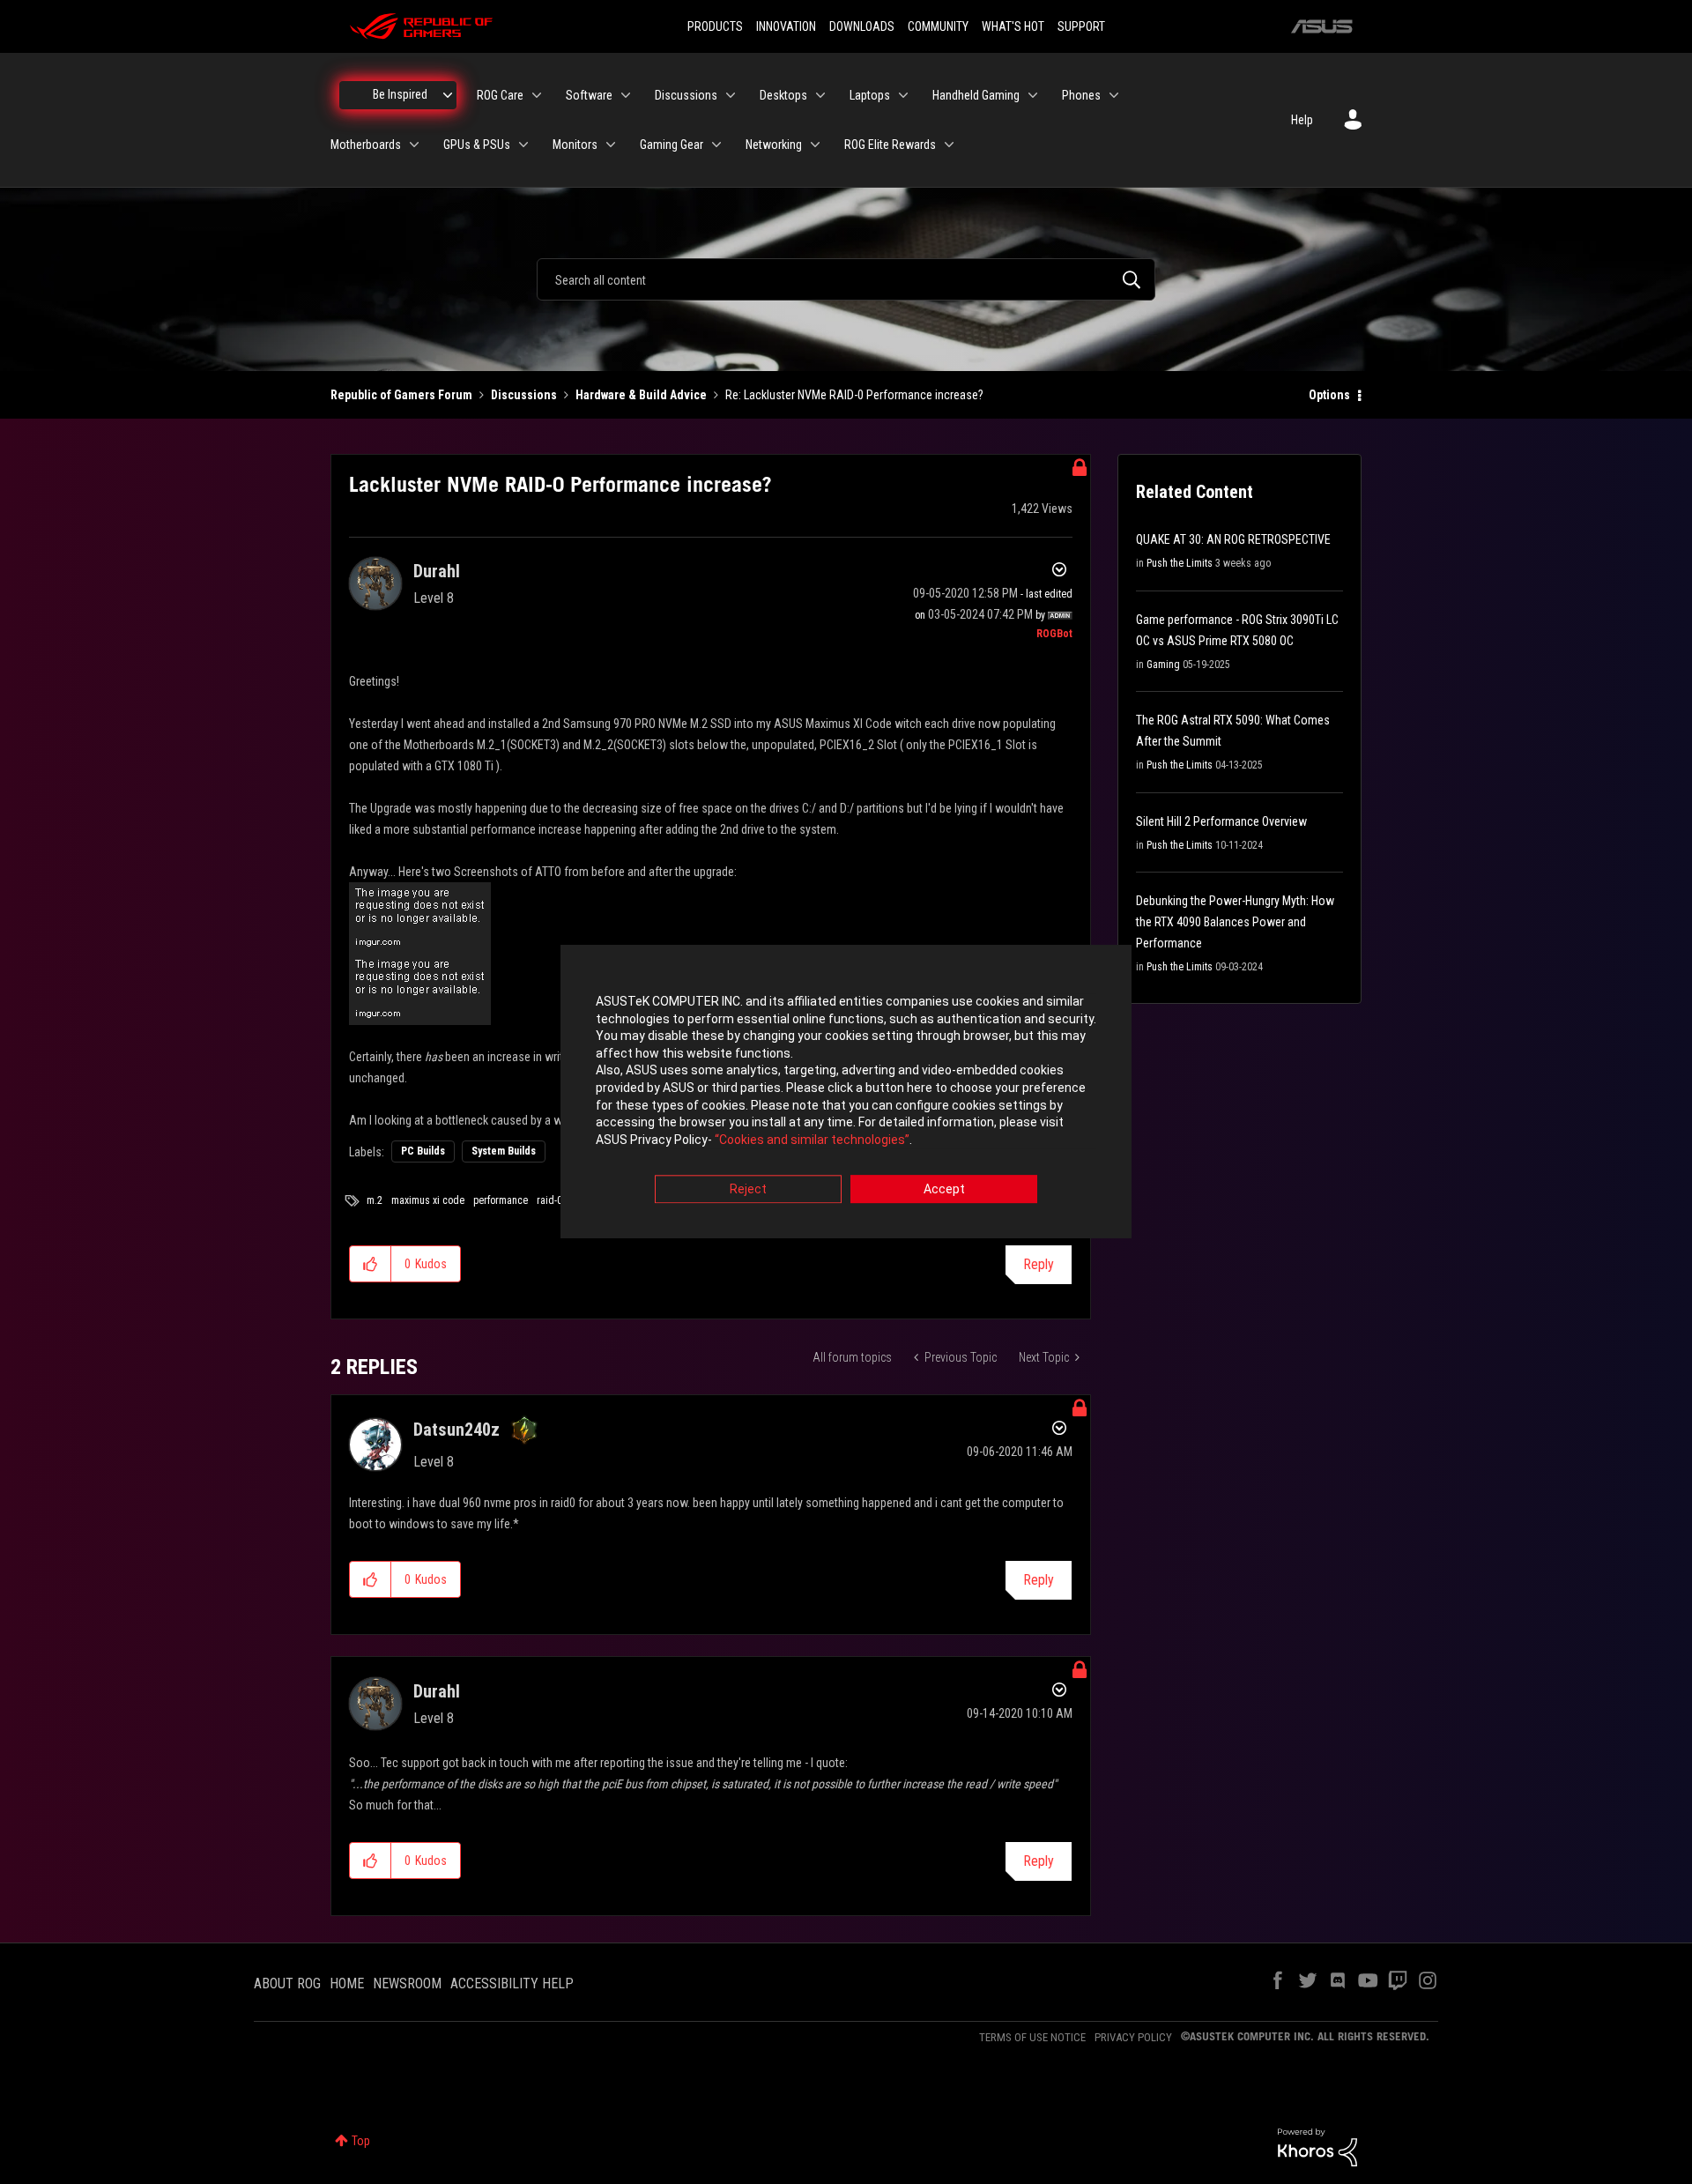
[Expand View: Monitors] (611, 145)
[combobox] (846, 279)
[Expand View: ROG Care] (537, 95)
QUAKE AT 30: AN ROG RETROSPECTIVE (1233, 539)
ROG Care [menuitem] (500, 95)
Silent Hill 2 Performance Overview (1221, 821)
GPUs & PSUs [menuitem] (477, 145)
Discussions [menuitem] (686, 95)
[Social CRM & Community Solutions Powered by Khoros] (1317, 2146)
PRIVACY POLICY (1133, 2037)
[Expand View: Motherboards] (414, 145)
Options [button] (1329, 395)
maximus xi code (428, 1200)
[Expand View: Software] (626, 95)
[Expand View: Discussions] (731, 95)
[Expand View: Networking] (815, 145)
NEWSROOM (407, 1983)
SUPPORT (1081, 26)
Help (1302, 120)
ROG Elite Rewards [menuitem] (890, 145)
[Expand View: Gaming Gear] (716, 145)
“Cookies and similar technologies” (812, 1140)
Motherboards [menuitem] (366, 145)
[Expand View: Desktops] (820, 95)
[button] (371, 1264)
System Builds (504, 1151)
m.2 (375, 1200)
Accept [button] (944, 1190)
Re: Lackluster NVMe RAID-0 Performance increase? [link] (854, 395)
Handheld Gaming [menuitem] (976, 95)
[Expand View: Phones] (1114, 95)
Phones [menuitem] (1081, 95)
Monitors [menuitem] (575, 145)
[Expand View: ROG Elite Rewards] (949, 145)
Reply (1039, 1264)
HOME (347, 1983)
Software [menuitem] (589, 95)
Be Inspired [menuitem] (400, 94)
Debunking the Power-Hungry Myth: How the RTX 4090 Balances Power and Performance (1235, 922)
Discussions (524, 395)
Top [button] (361, 2141)
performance (501, 1200)
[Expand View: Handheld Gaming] (1033, 95)
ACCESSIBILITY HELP (512, 1983)
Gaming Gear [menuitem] (672, 145)
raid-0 (549, 1200)
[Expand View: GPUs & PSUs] (523, 145)
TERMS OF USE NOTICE (1032, 2037)
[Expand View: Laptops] (903, 95)
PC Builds (423, 1151)
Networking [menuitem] (774, 145)
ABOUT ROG (287, 1983)
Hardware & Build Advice (641, 395)
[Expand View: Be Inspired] (448, 95)
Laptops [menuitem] (870, 95)
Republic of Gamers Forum (401, 395)
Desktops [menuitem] (783, 95)
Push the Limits (1180, 563)
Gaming (1163, 665)
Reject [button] (748, 1190)
